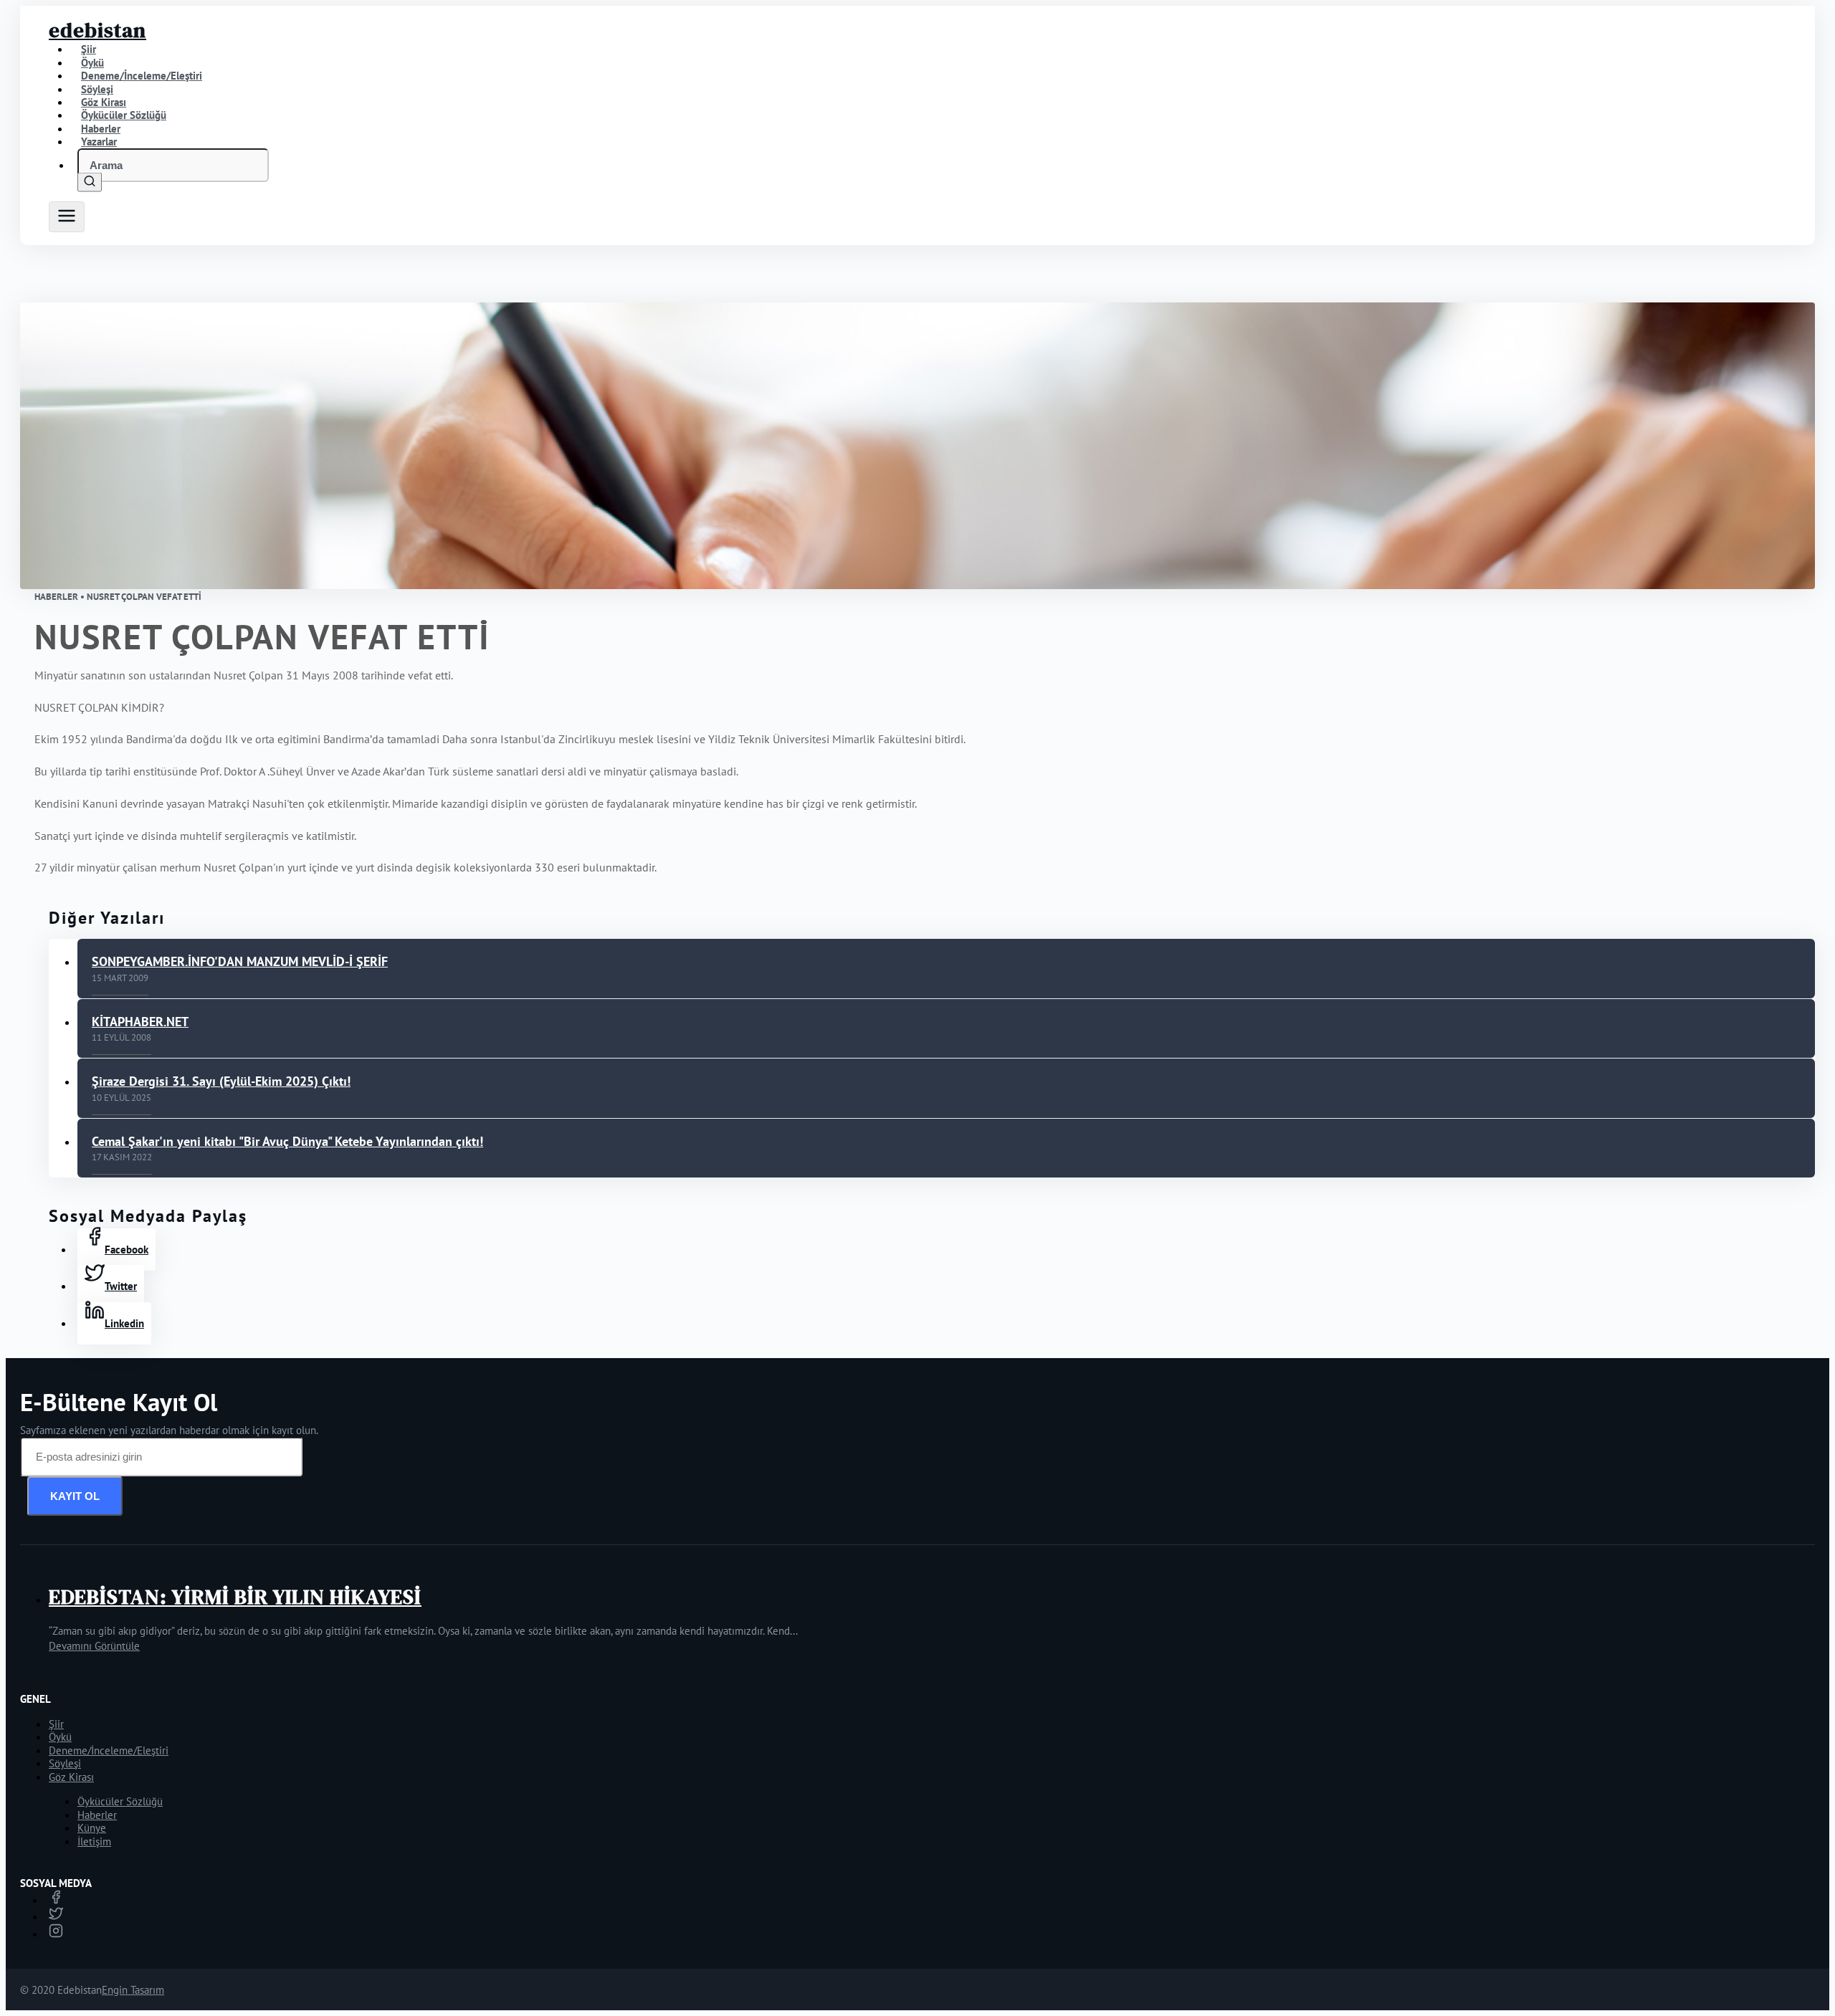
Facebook (127, 1250)
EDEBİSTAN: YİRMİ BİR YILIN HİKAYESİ (235, 1597)
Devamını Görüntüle (94, 1646)
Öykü (60, 1737)
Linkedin (124, 1323)
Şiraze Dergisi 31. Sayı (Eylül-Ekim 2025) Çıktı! (221, 1081)
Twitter (121, 1286)
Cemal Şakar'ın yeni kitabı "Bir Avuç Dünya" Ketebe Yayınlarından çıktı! (287, 1141)
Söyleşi (65, 1763)
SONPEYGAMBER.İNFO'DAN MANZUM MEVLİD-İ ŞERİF (240, 961)
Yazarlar (99, 142)
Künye (92, 1828)
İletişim (94, 1841)
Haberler (97, 1815)
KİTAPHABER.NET (140, 1022)
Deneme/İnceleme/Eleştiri (142, 76)
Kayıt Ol (75, 1496)
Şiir (56, 1724)
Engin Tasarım (133, 1990)
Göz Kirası (71, 1777)
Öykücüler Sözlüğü (120, 1801)
